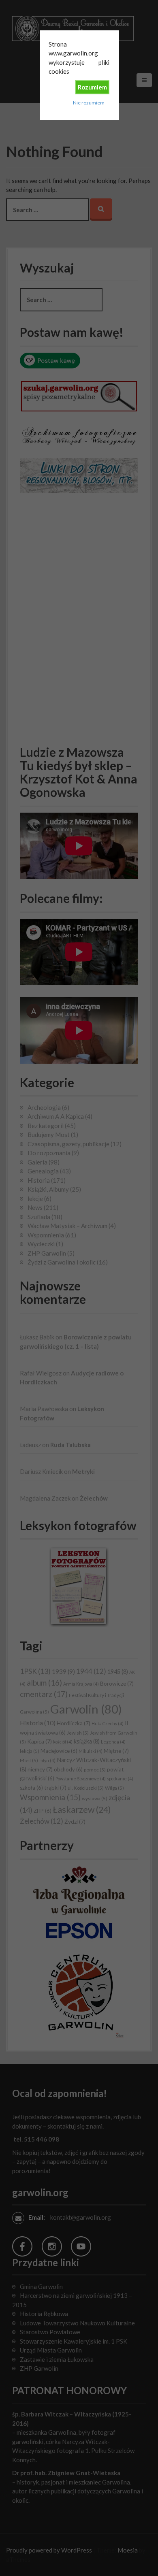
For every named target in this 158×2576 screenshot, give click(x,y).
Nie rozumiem (89, 103)
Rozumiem (92, 87)
